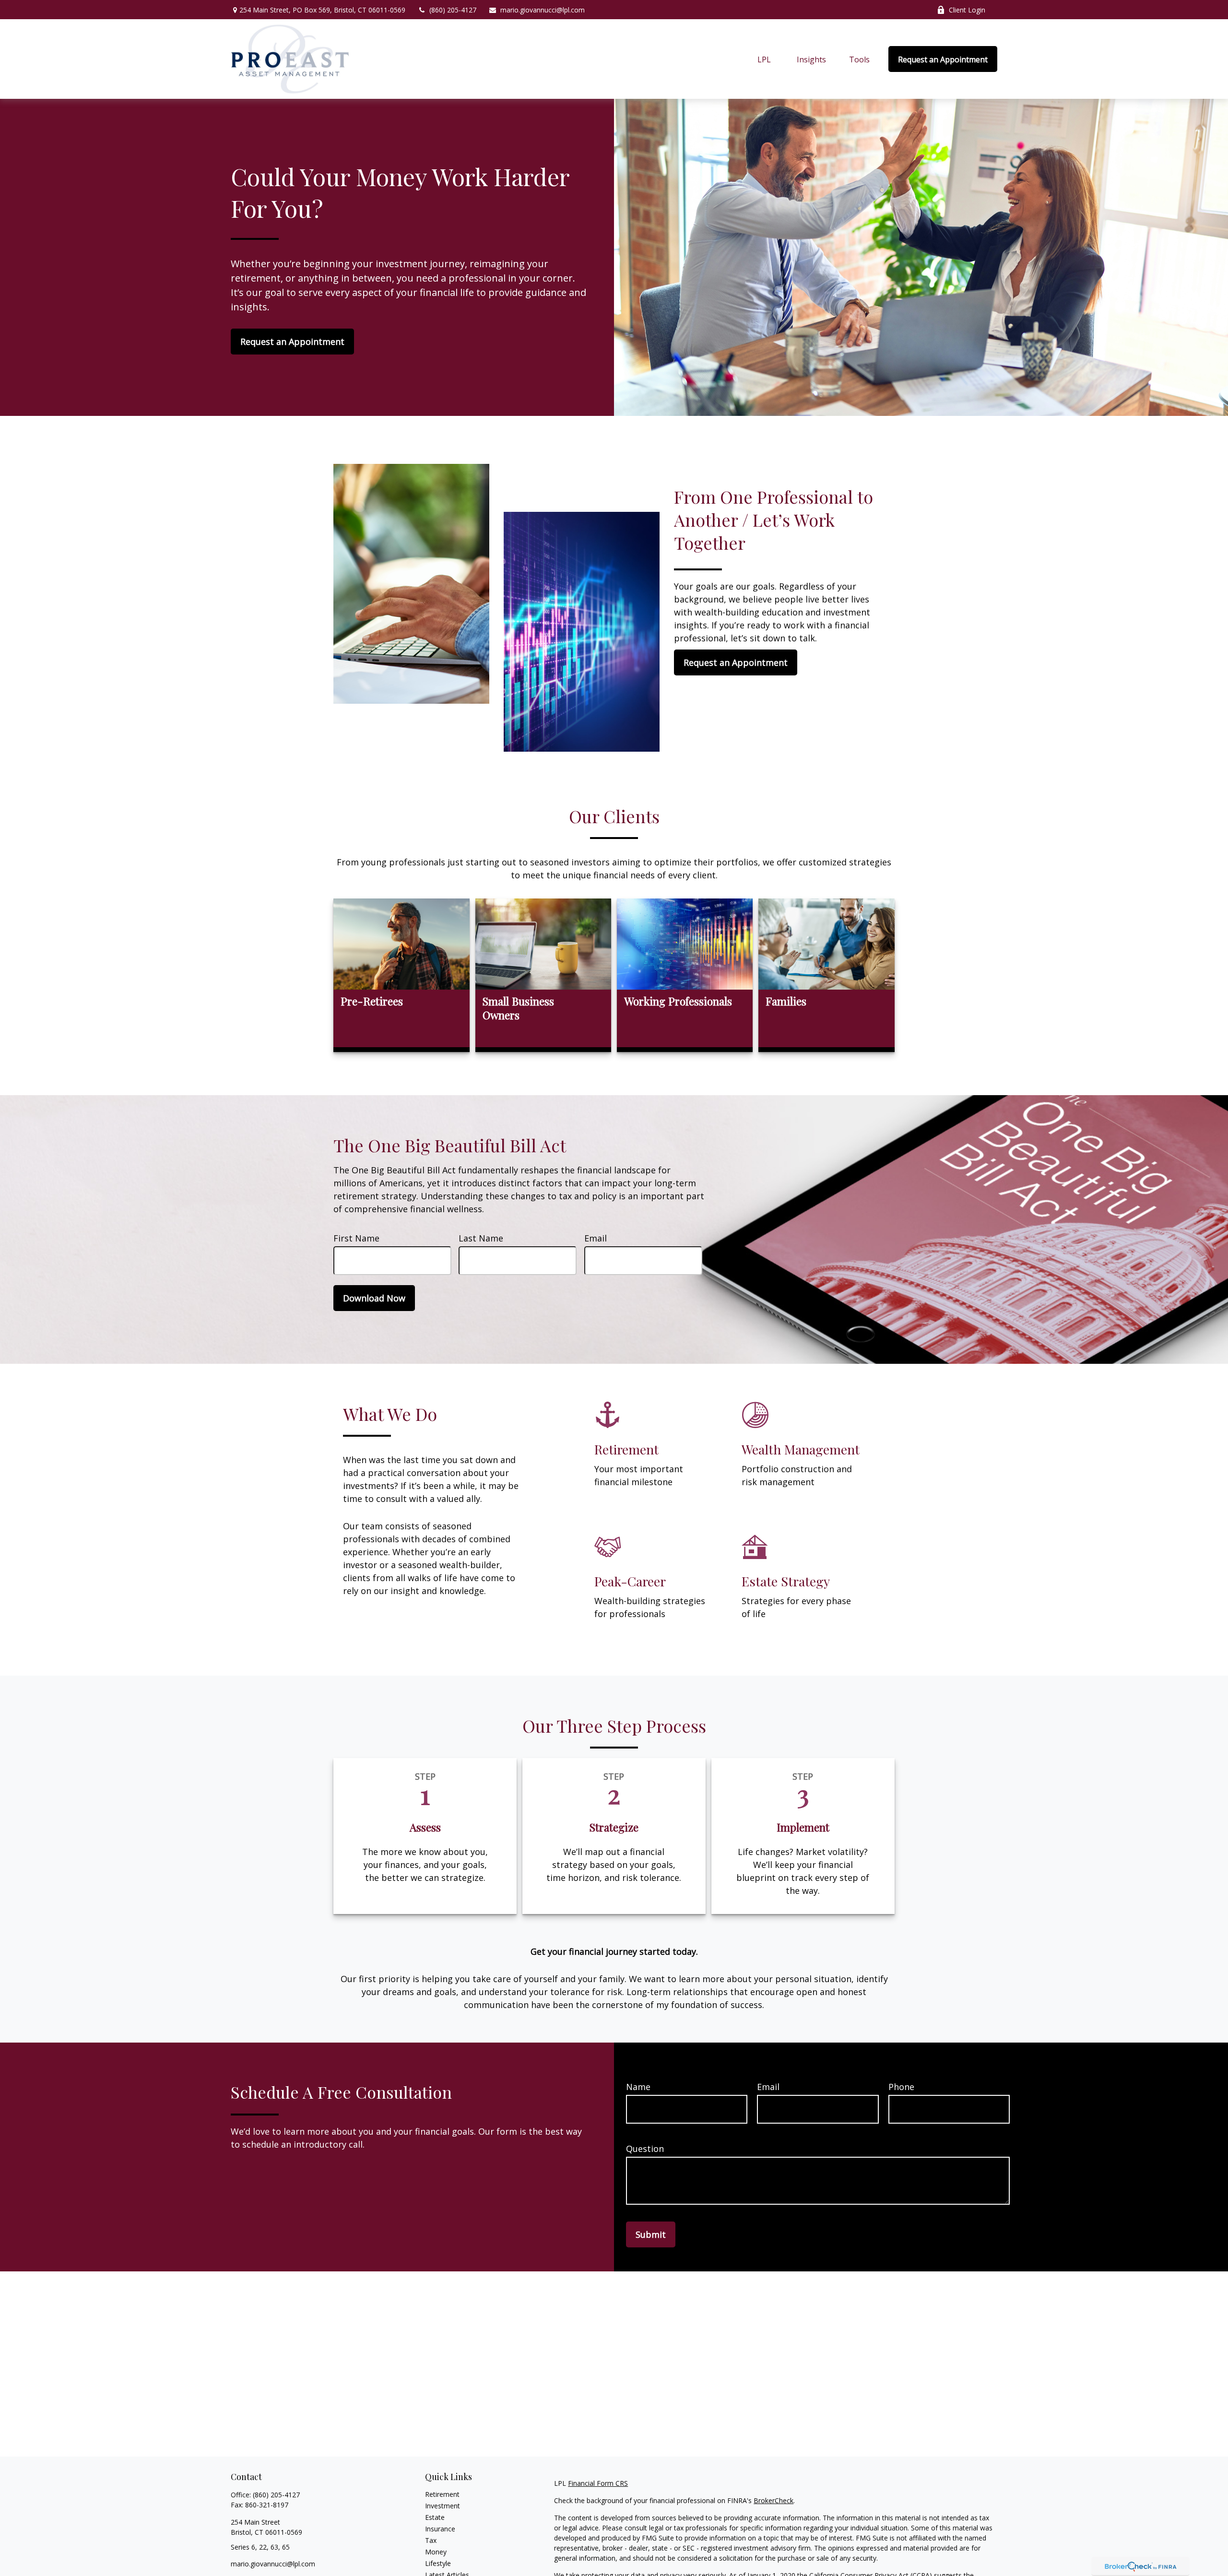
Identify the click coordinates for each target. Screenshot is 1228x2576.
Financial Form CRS (598, 2483)
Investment (443, 2506)
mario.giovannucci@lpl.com (543, 10)
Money (436, 2552)
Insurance (440, 2529)
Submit (651, 2234)
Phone (901, 2087)
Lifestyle (438, 2563)
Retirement (442, 2494)
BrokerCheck (773, 2500)
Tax (431, 2540)
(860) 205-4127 (453, 10)
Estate (435, 2517)
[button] (764, 59)
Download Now (374, 1298)
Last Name (481, 1238)
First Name (356, 1238)
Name (638, 2087)
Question (645, 2149)
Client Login (967, 10)
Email (596, 1238)
